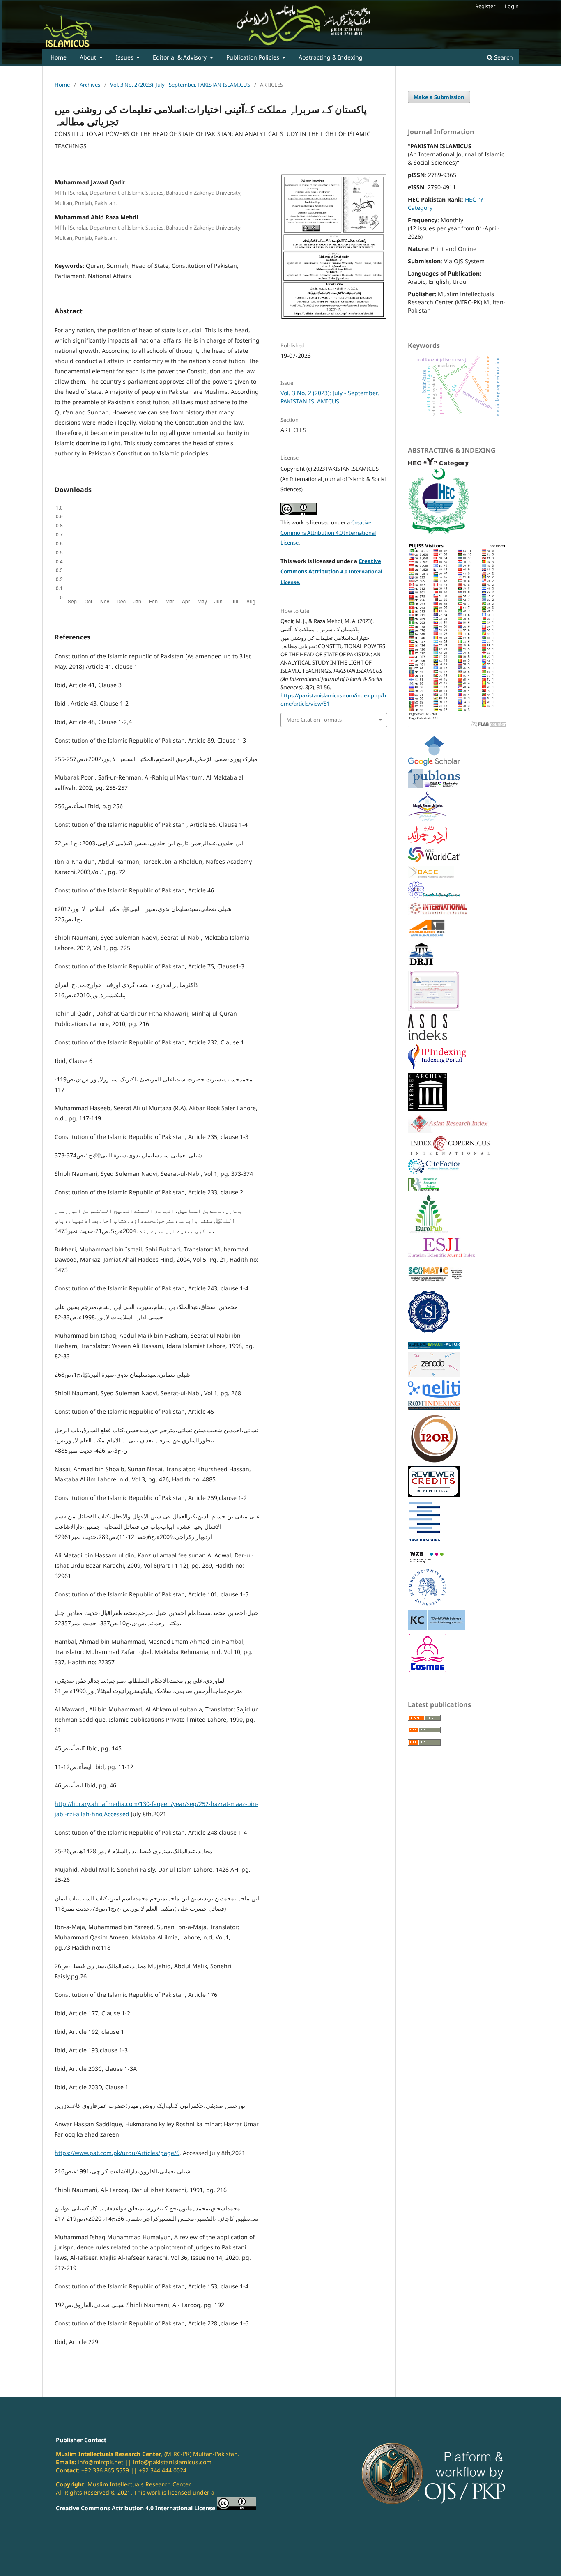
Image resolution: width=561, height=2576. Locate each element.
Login (512, 6)
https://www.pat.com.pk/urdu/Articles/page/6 (117, 2153)
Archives (90, 85)
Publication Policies (254, 57)
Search (503, 57)
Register (485, 6)
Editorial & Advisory (180, 57)
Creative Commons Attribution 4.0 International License (328, 533)
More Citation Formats (314, 720)
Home (59, 57)
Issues (125, 57)
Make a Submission (439, 97)
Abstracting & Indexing (331, 57)
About (89, 57)
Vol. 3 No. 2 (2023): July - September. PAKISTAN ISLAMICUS (180, 85)
